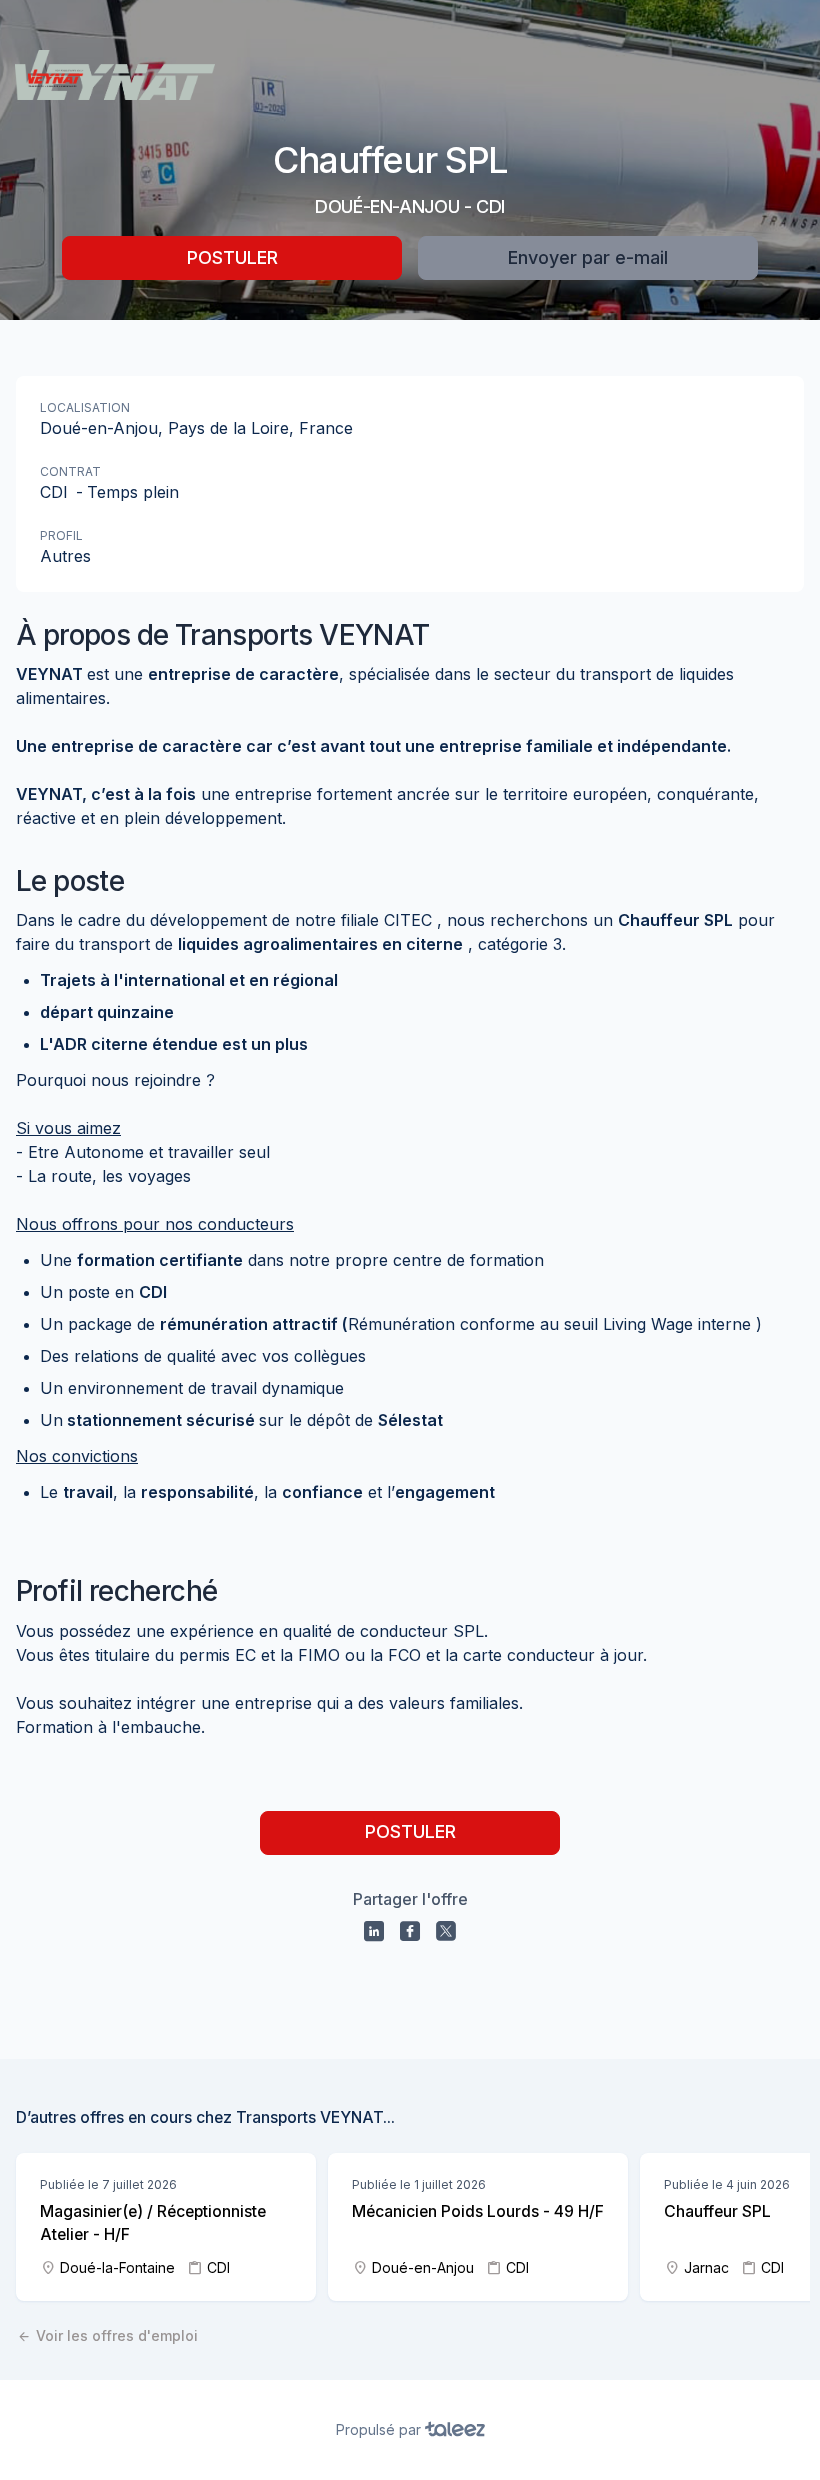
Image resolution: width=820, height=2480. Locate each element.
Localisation (85, 407)
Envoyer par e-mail (588, 257)
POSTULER (232, 257)
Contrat (70, 471)
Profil (61, 535)
